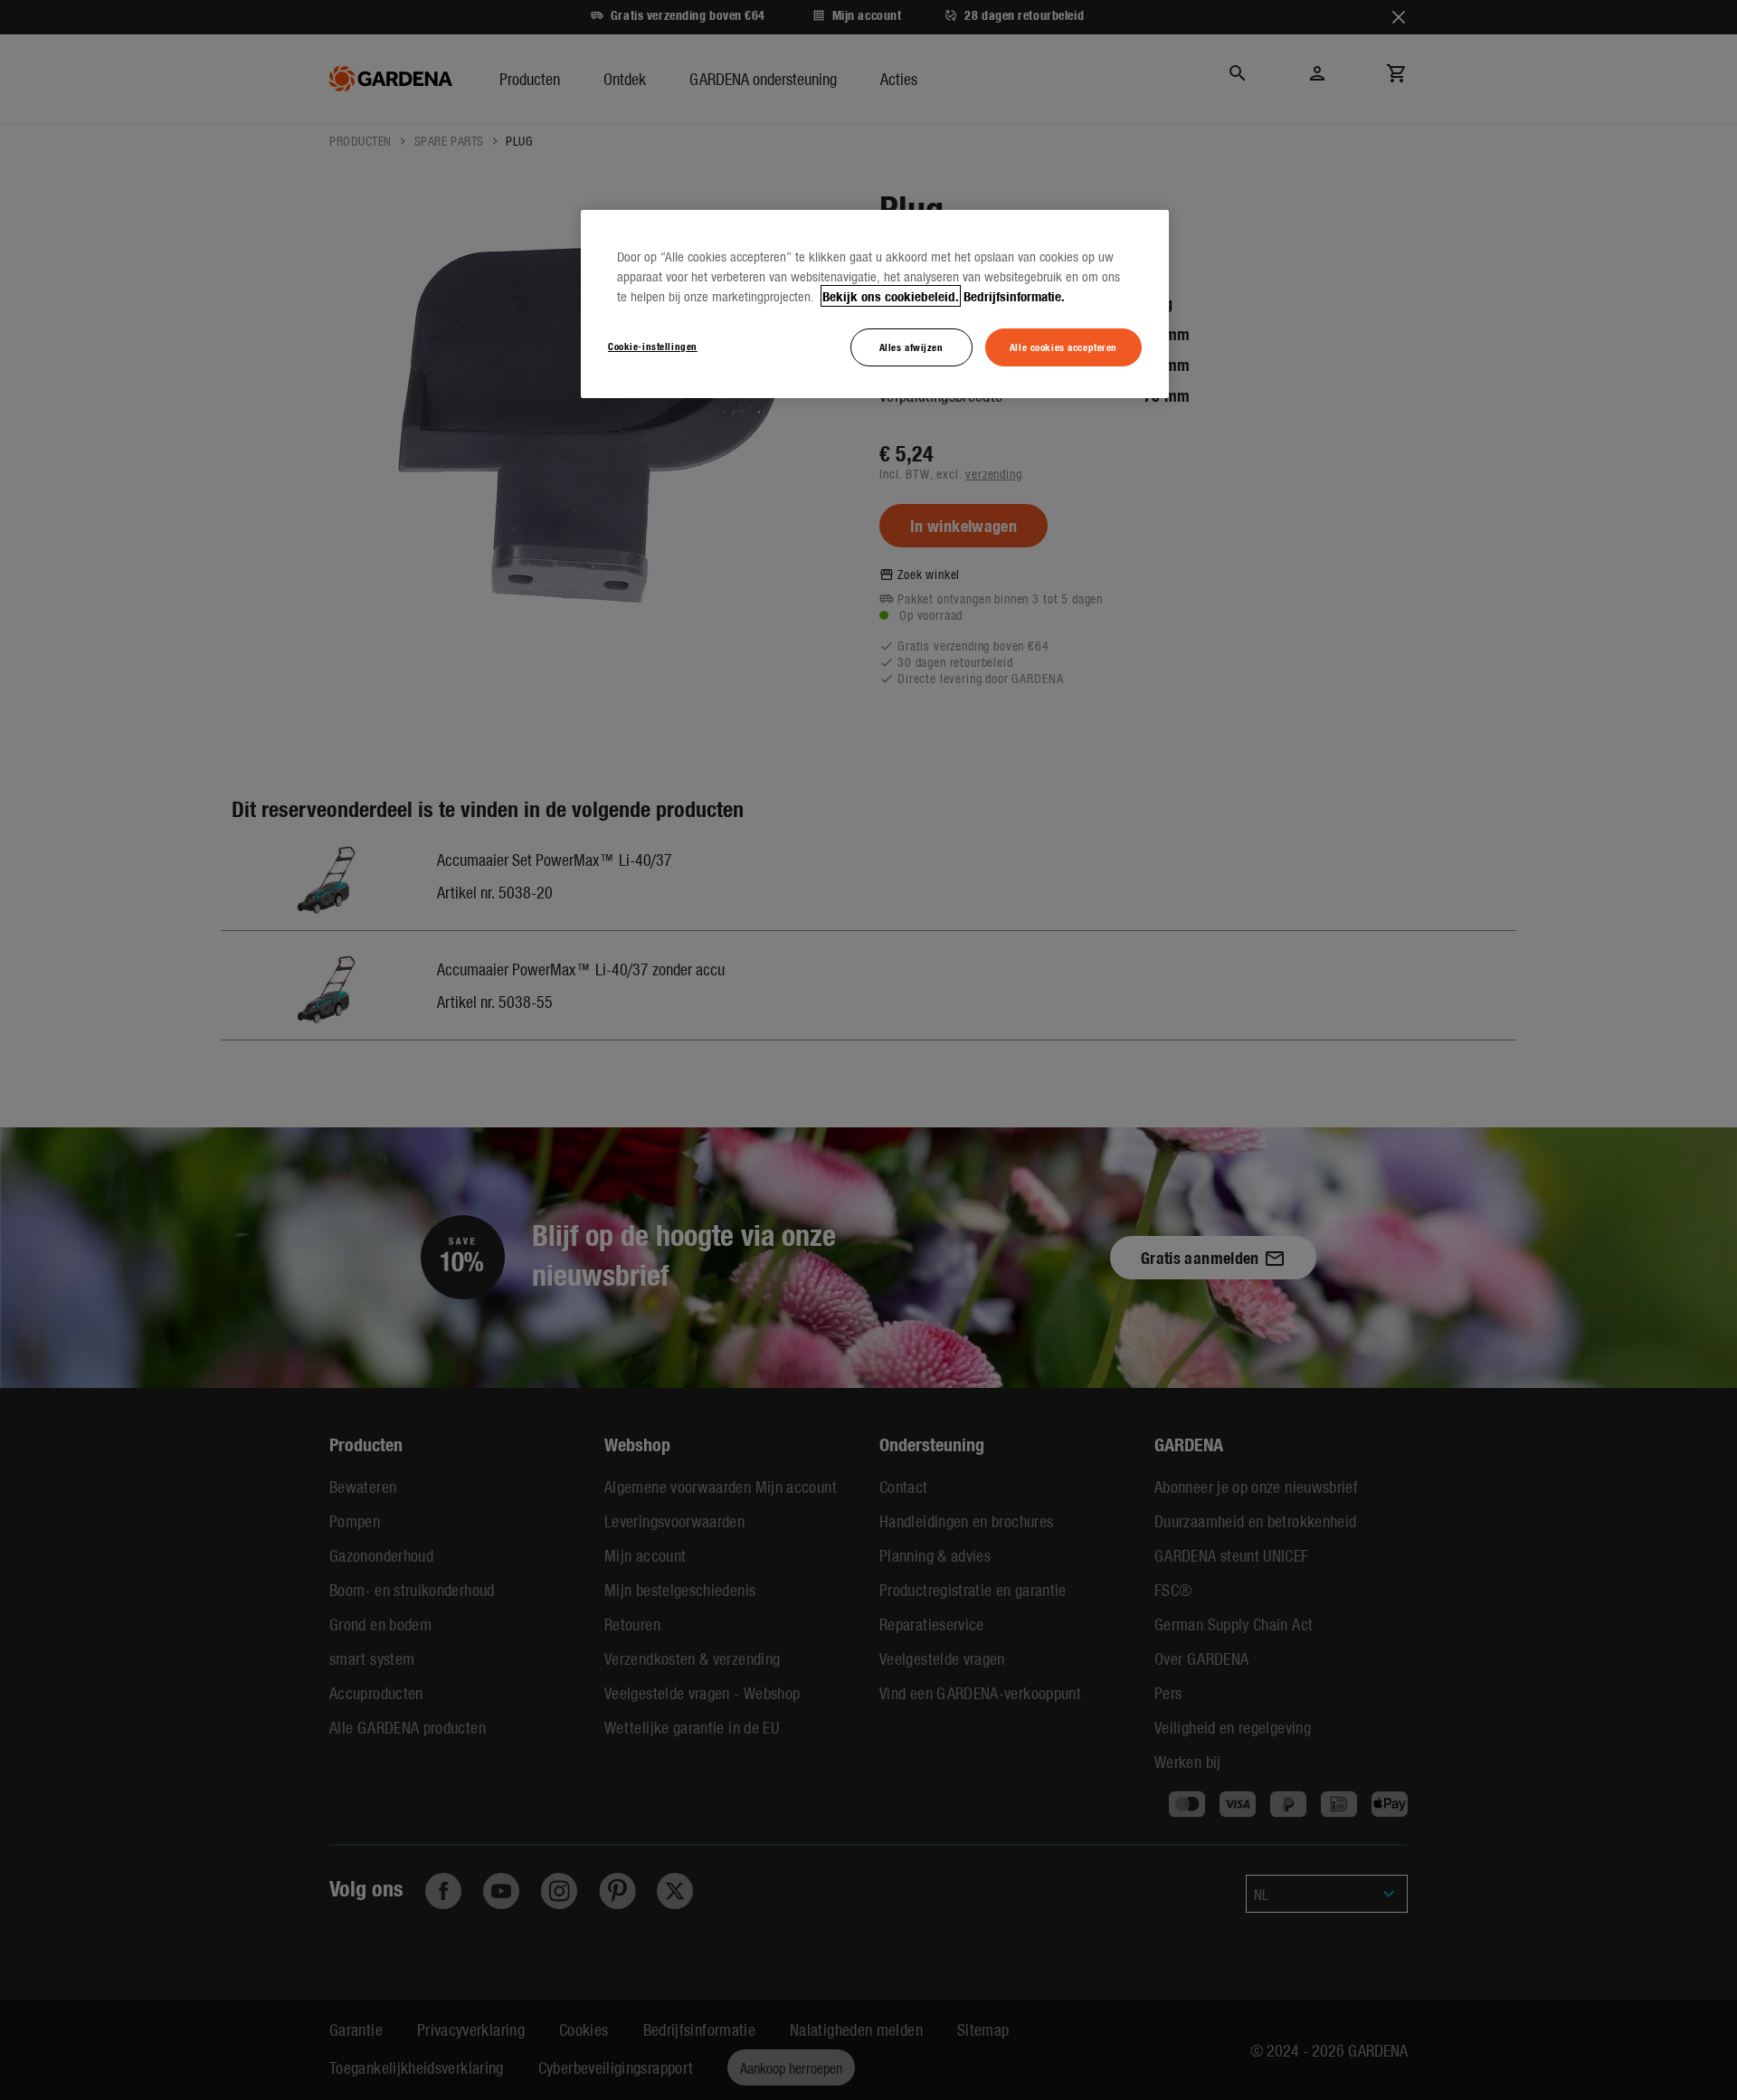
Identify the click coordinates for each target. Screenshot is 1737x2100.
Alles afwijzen (911, 347)
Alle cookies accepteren (1063, 347)
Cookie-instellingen (653, 346)
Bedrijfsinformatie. (1014, 296)
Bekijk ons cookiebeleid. (891, 296)
